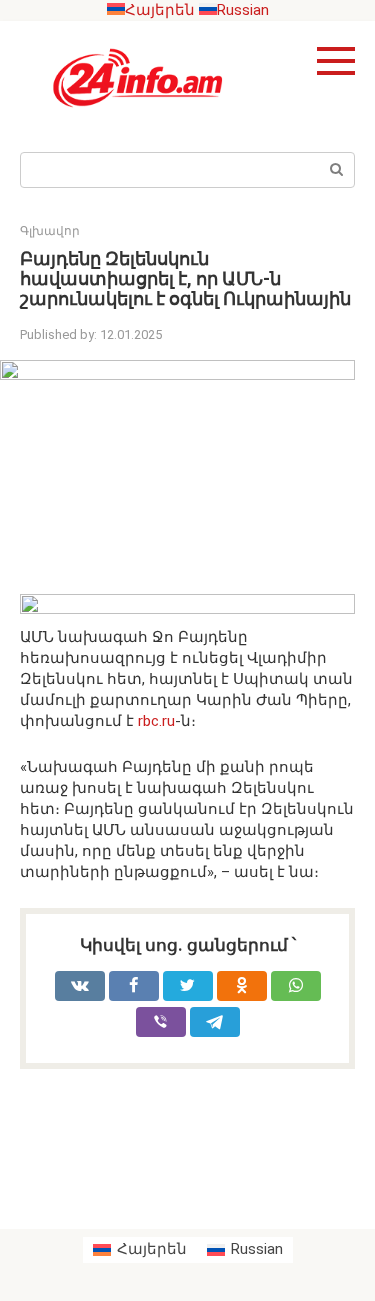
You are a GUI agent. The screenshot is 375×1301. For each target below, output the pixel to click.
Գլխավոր (50, 231)
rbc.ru (154, 721)
